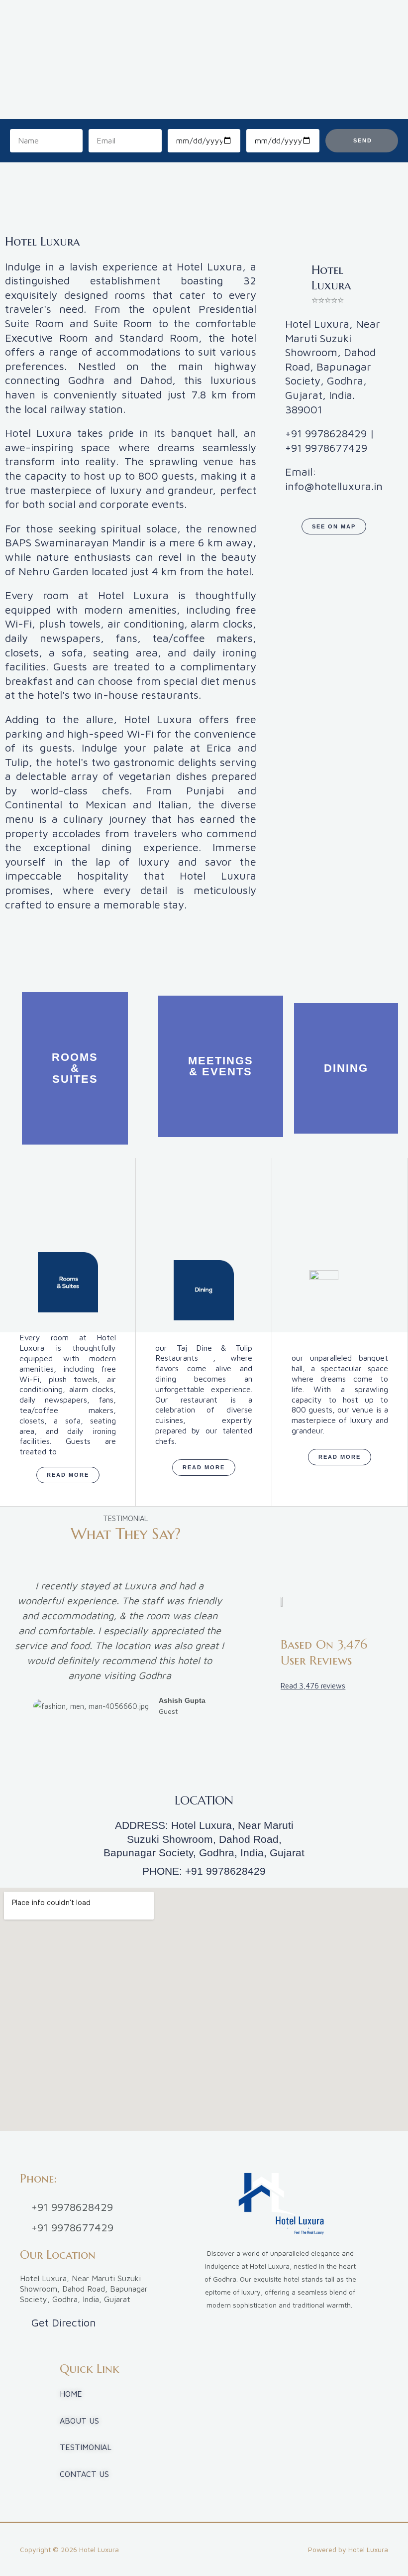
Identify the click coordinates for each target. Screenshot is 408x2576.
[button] (119, 1736)
